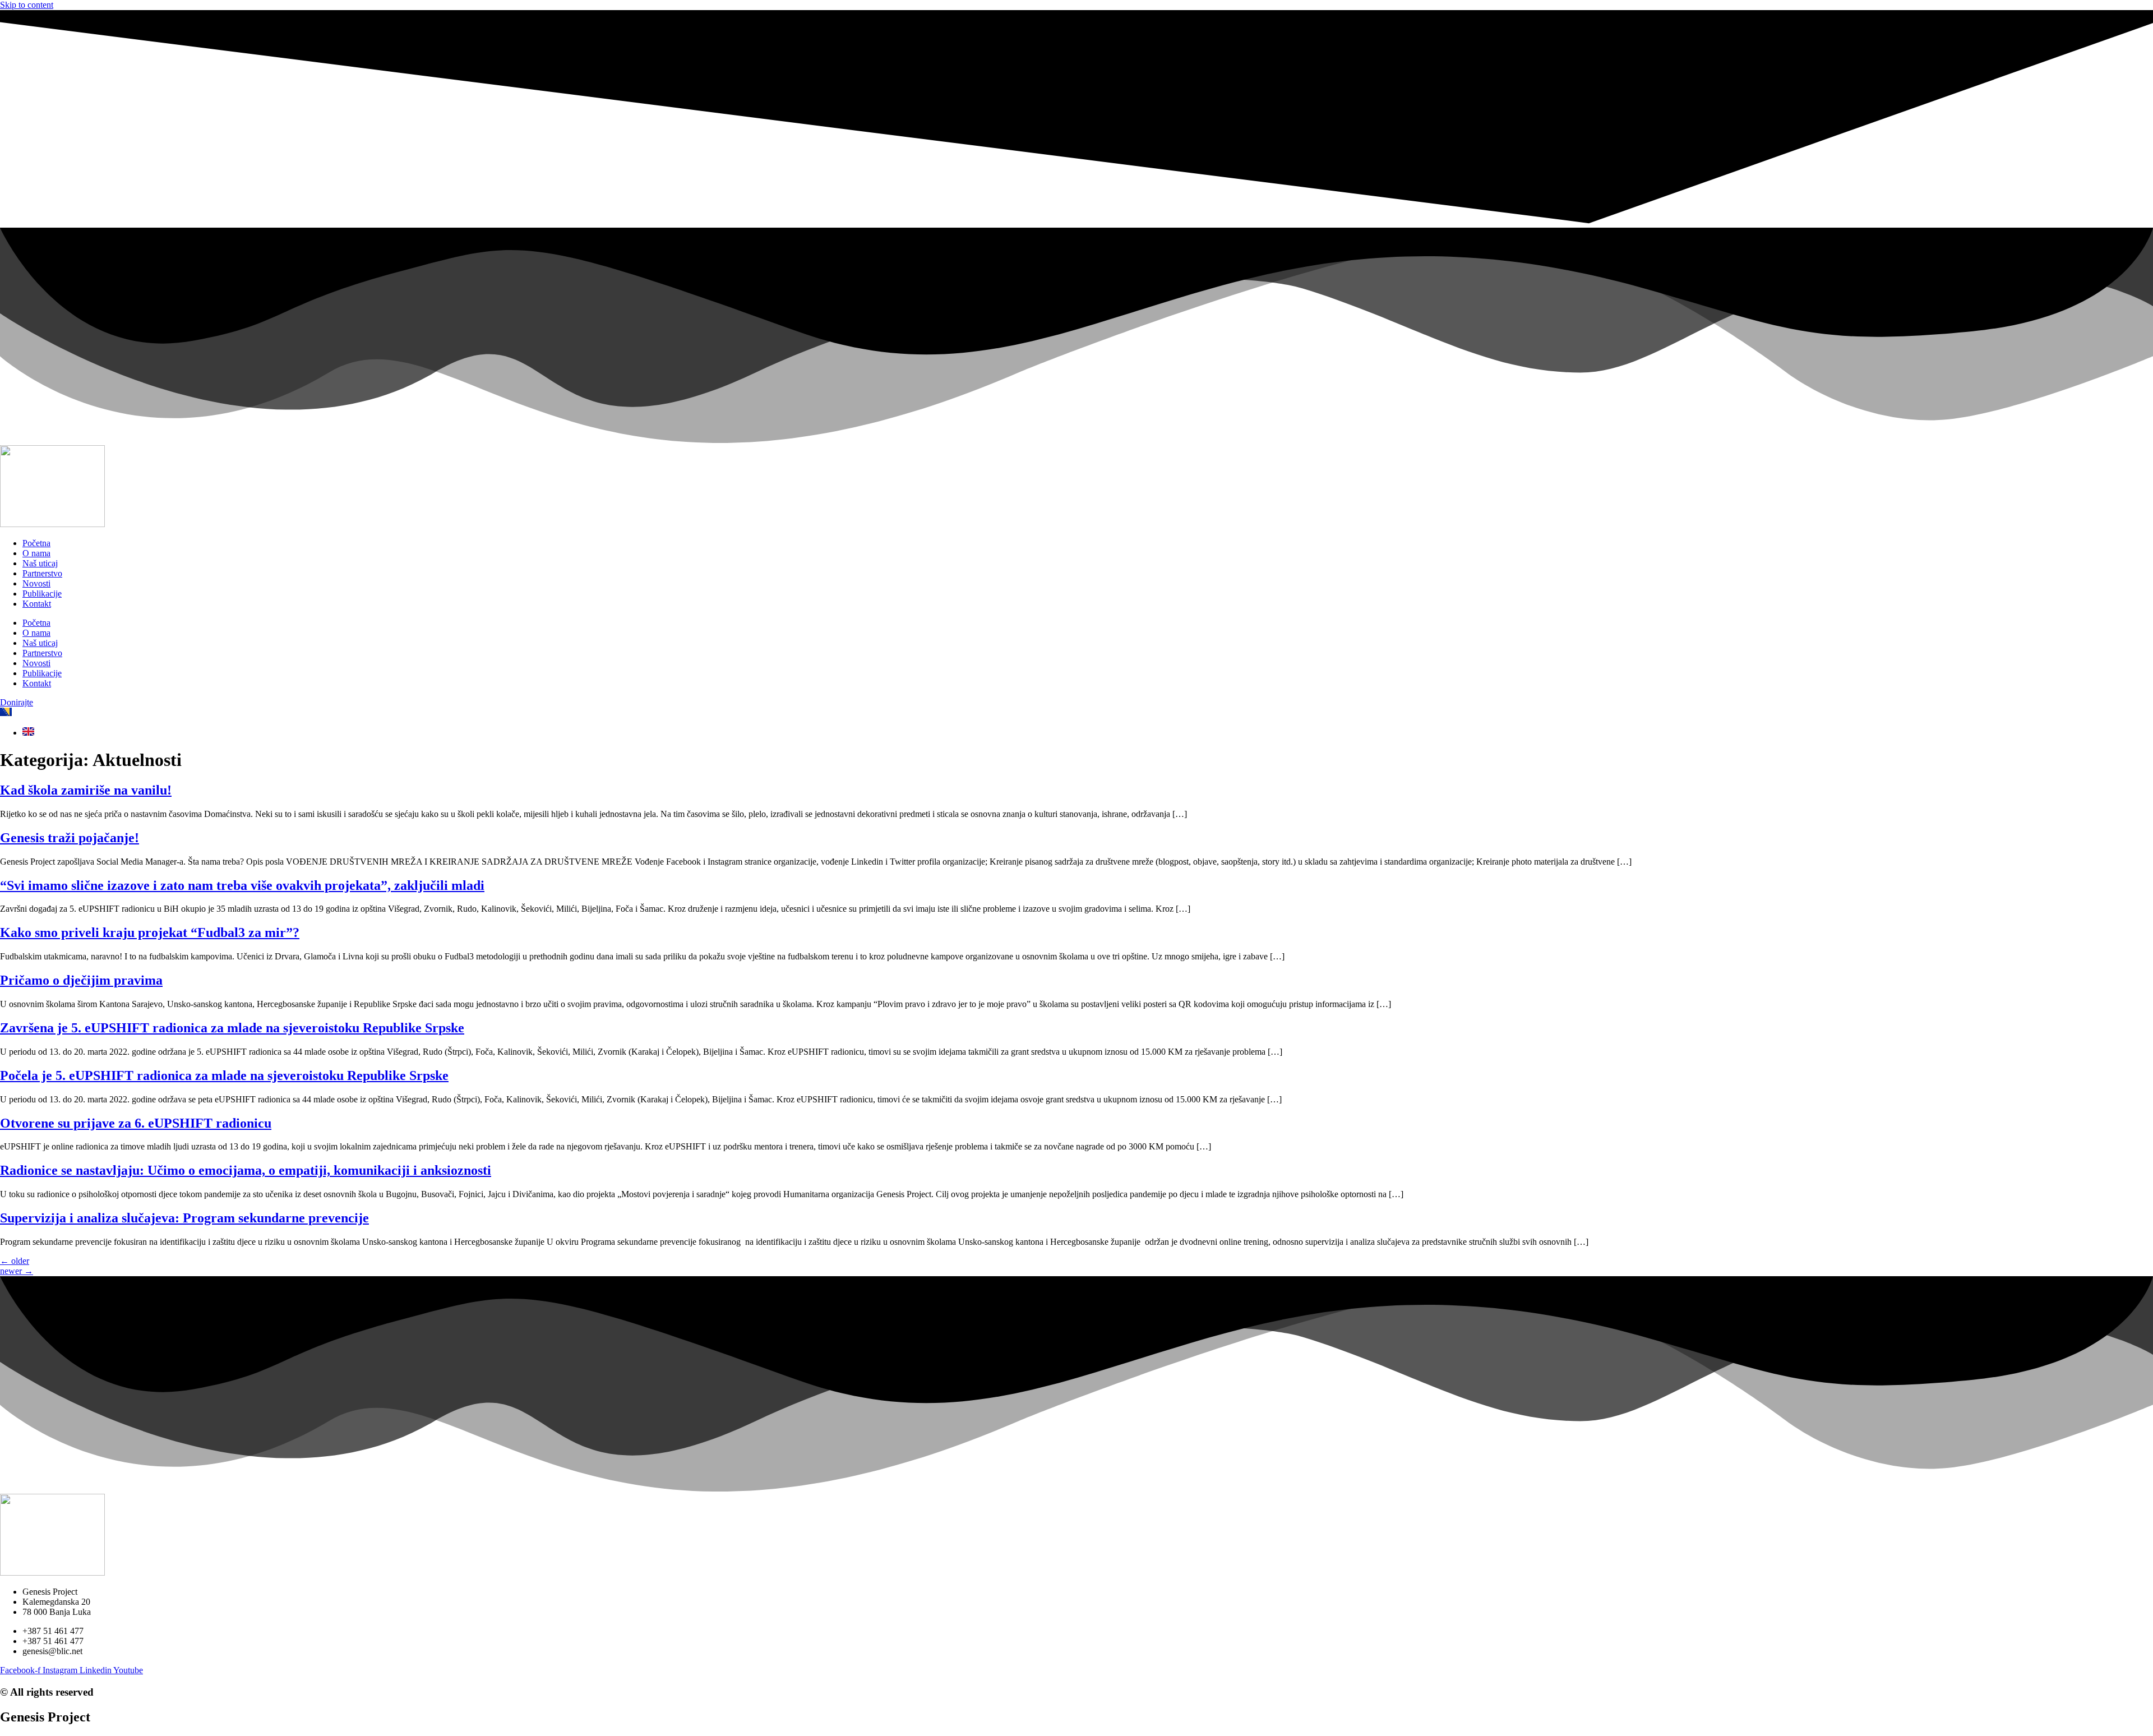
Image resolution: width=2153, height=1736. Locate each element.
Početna (36, 543)
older (15, 1261)
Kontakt (37, 604)
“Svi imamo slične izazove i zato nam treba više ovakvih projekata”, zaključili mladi (242, 885)
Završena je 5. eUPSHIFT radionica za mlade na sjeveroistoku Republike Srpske (232, 1028)
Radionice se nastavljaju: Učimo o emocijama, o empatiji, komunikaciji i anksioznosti (246, 1170)
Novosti (36, 583)
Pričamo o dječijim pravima (81, 980)
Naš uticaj (40, 563)
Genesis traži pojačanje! (70, 838)
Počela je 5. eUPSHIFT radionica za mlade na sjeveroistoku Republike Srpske (224, 1075)
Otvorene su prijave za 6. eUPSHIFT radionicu (136, 1123)
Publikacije (42, 594)
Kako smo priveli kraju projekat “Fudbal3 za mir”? (150, 932)
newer (17, 1271)
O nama (36, 553)
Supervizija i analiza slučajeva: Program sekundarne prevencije (184, 1218)
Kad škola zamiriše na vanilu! (86, 790)
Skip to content (27, 5)
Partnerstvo (42, 573)
